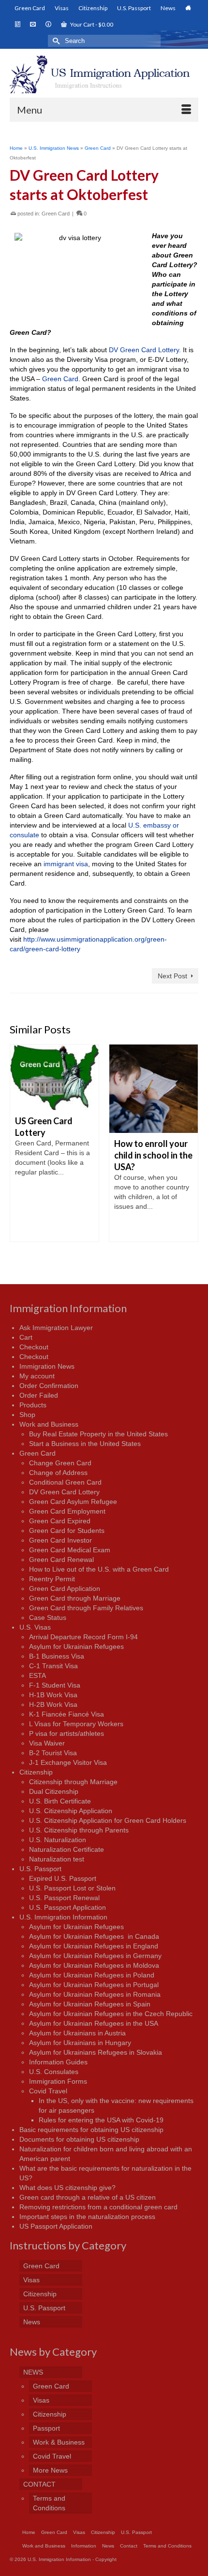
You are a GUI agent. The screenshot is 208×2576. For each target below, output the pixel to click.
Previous (18, 1146)
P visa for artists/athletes (67, 1733)
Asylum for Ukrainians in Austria (77, 2033)
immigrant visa (65, 864)
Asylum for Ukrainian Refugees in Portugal (94, 1985)
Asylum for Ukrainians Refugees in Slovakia (96, 2052)
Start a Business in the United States (85, 1444)
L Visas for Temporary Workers (76, 1724)
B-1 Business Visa (57, 1656)
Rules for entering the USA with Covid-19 (101, 2120)
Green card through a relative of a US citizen (88, 2197)
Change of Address (58, 1473)
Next (190, 1146)
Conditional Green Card (65, 1482)
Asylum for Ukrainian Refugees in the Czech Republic (111, 2014)
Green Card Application (65, 1589)
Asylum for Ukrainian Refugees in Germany (95, 1956)
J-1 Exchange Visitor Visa (68, 1762)
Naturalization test (57, 1859)
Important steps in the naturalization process (87, 2217)
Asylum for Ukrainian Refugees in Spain (90, 2004)
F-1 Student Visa (55, 1685)
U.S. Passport (40, 1869)
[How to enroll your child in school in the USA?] (154, 1089)
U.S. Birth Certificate (60, 1801)
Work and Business (49, 1424)
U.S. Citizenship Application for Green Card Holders (108, 1820)
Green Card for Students (67, 1531)
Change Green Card (60, 1463)
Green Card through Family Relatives (86, 1608)
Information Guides (58, 2062)
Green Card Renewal (61, 1560)
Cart (26, 1337)
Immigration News (47, 1366)
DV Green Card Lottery (64, 1492)
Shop (27, 1415)
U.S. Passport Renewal (64, 1898)
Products (33, 1405)
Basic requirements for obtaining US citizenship (91, 2130)
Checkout (34, 1347)
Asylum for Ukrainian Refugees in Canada (94, 1936)
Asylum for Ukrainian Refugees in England (94, 1946)
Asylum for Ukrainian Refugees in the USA (94, 2023)
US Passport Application (56, 2226)
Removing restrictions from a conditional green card (98, 2207)
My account (37, 1376)
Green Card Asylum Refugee (73, 1502)
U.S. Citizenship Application (71, 1811)
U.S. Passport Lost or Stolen (72, 1888)
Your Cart (91, 24)
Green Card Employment (67, 1511)
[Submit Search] (55, 41)
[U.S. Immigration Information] (104, 74)
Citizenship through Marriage (73, 1782)
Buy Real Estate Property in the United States (98, 1434)
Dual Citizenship (54, 1791)
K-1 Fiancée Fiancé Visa (67, 1714)
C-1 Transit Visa (53, 1666)
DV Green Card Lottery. (145, 350)
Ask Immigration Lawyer (56, 1328)
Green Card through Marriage (75, 1598)
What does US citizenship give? (67, 2188)
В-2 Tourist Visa (53, 1753)
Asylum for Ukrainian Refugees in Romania (95, 1994)
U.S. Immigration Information (63, 1917)
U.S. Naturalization (58, 1840)
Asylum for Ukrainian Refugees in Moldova (94, 1965)
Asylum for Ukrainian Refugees (76, 1646)
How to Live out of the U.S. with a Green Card (99, 1569)
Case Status (48, 1617)
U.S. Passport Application (67, 1907)
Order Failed (39, 1395)
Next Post (172, 976)
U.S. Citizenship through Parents (79, 1830)
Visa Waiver (47, 1743)
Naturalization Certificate (67, 1849)
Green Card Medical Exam (70, 1550)
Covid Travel (48, 2091)
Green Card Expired (60, 1521)
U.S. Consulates (54, 2072)
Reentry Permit (52, 1579)
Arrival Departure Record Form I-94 (83, 1637)
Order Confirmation (49, 1386)
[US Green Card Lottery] (54, 1077)
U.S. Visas (35, 1627)
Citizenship (36, 1772)
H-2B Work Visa (53, 1704)
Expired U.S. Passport (63, 1878)
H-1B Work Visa (53, 1695)
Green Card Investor (60, 1540)
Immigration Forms (58, 2081)
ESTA (37, 1675)
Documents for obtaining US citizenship (79, 2139)
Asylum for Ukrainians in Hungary (80, 2043)
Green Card (56, 214)
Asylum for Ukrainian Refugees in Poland (92, 1975)
